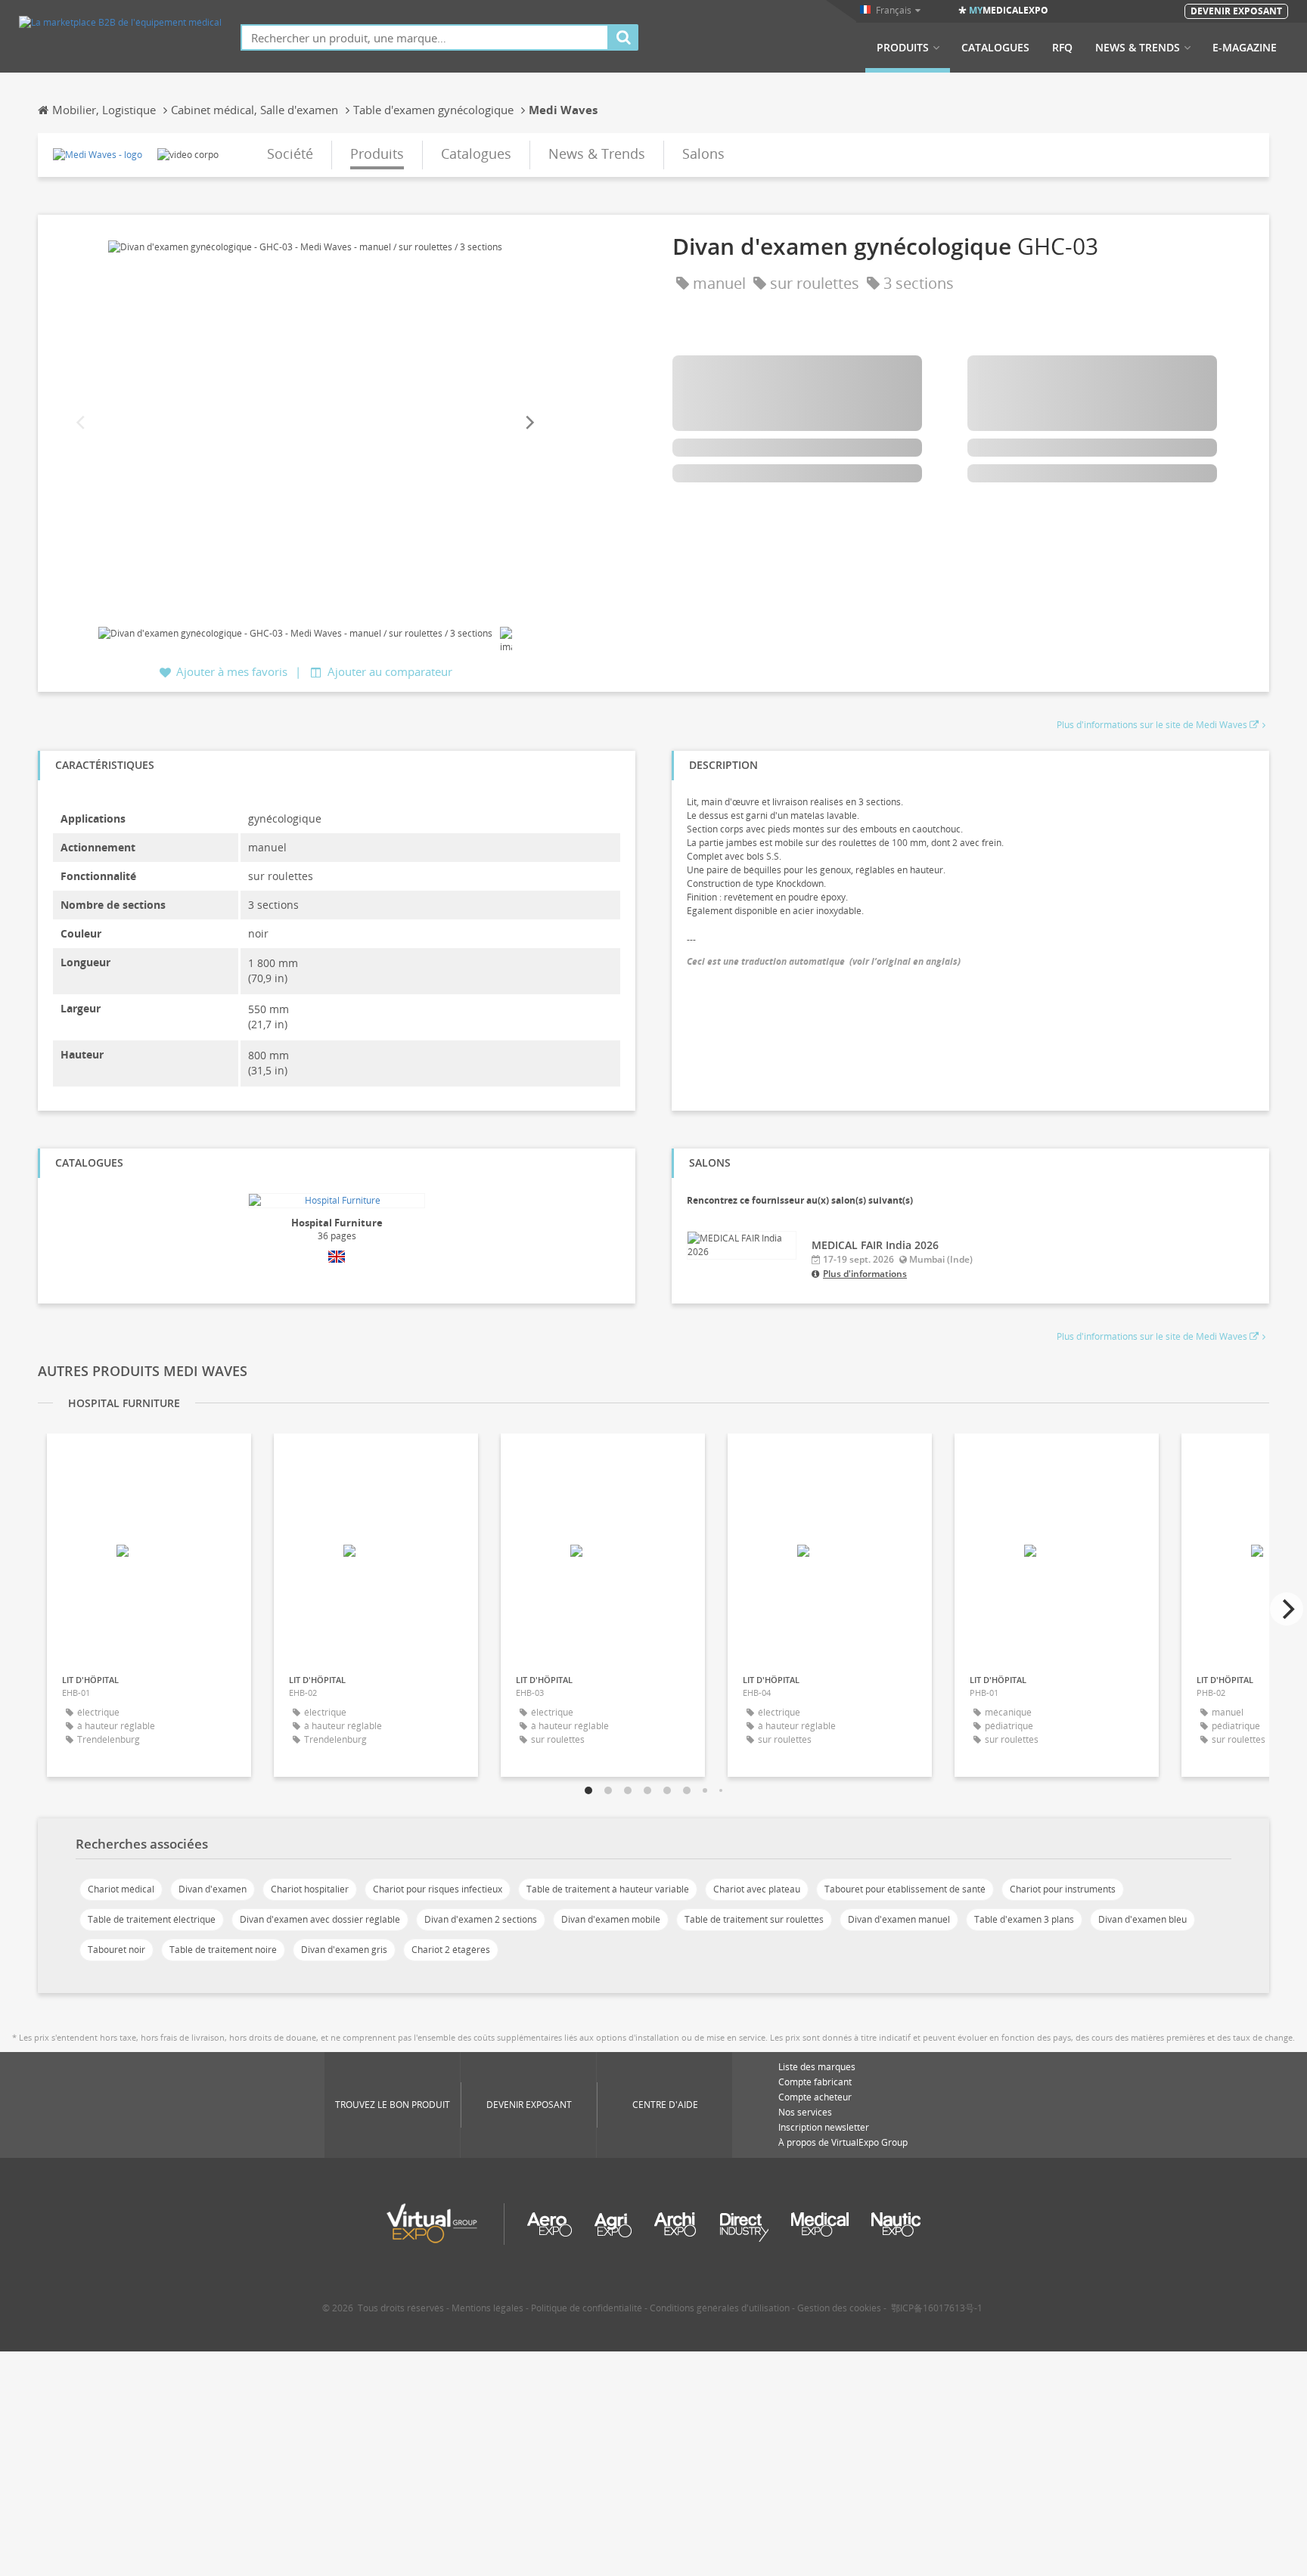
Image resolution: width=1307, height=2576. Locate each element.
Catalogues (995, 48)
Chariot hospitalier (310, 1889)
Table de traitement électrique (152, 1919)
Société (290, 153)
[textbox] (425, 37)
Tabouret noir (116, 1950)
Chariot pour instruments (1063, 1889)
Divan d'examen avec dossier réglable (320, 1919)
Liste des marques (817, 2067)
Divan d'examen (213, 1889)
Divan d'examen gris (344, 1950)
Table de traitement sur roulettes (754, 1919)
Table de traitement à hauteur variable (608, 1889)
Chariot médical (121, 1889)
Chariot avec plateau (757, 1889)
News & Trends (1138, 48)
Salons (703, 153)
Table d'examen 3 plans (1024, 1919)
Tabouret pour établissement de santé (905, 1889)
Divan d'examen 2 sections (481, 1919)
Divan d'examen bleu (1142, 1919)
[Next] (529, 423)
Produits (903, 48)
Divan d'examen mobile (611, 1919)
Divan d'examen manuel (899, 1919)
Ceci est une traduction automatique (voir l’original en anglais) (824, 961)
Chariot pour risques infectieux (438, 1889)
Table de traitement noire (223, 1950)
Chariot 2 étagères (451, 1950)
